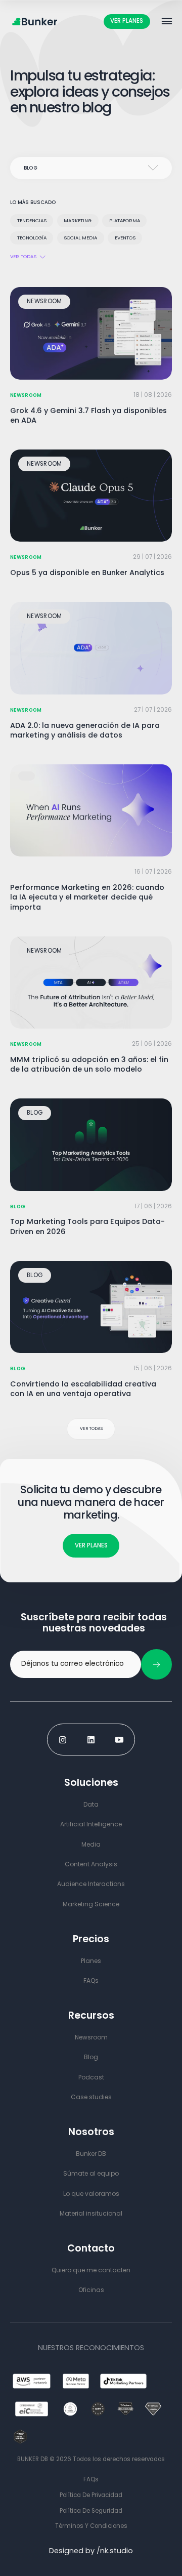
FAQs (91, 2479)
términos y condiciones (91, 2526)
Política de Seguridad (91, 2511)
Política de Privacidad (91, 2495)
